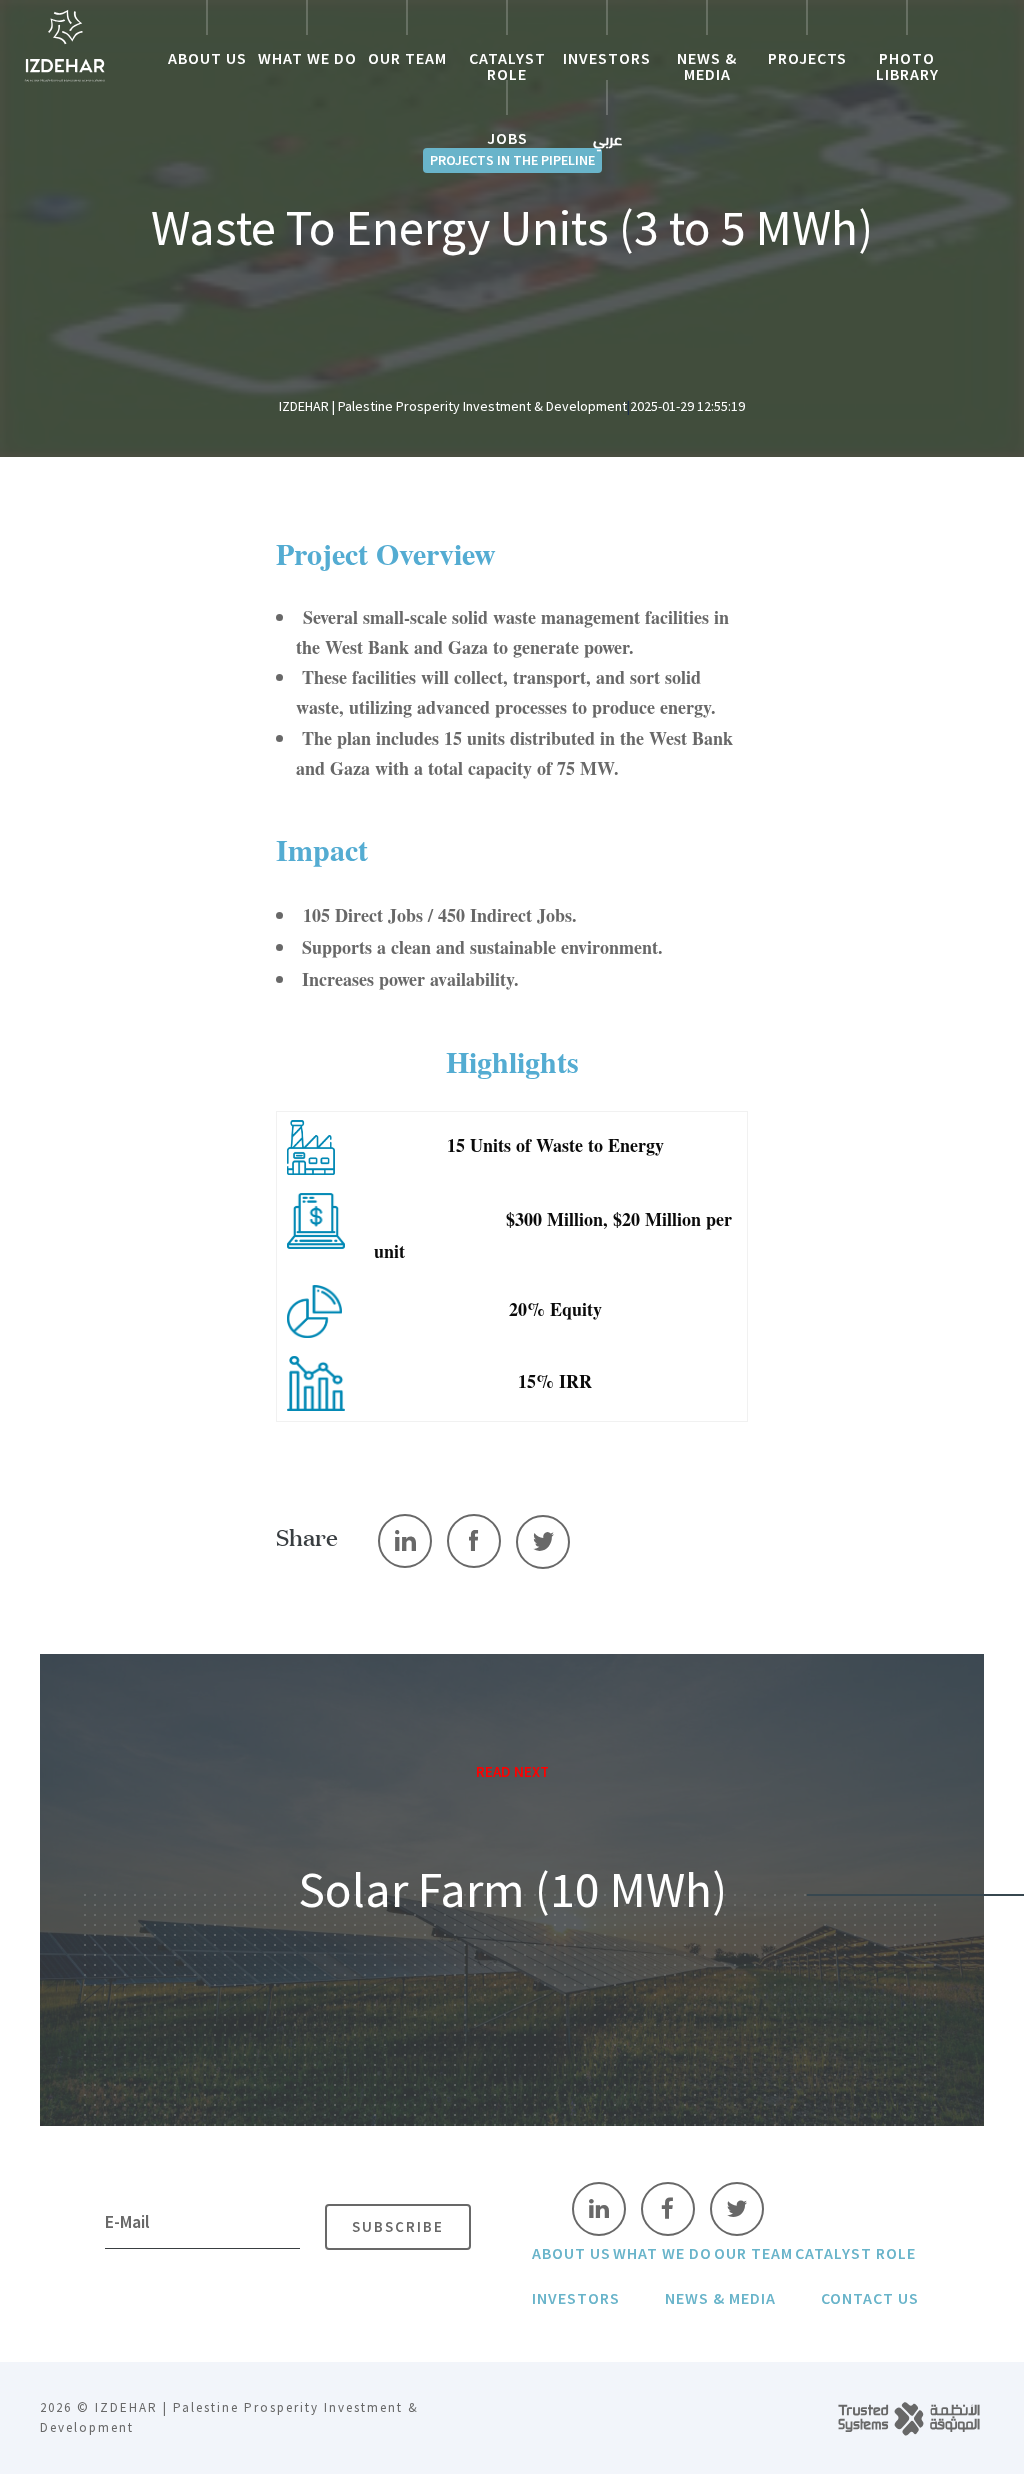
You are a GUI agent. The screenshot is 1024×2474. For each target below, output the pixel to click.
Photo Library (907, 67)
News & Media (707, 67)
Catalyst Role (507, 67)
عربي (607, 141)
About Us (207, 59)
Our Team (407, 59)
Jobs (507, 139)
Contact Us (870, 2298)
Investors (607, 59)
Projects (807, 59)
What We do (307, 59)
